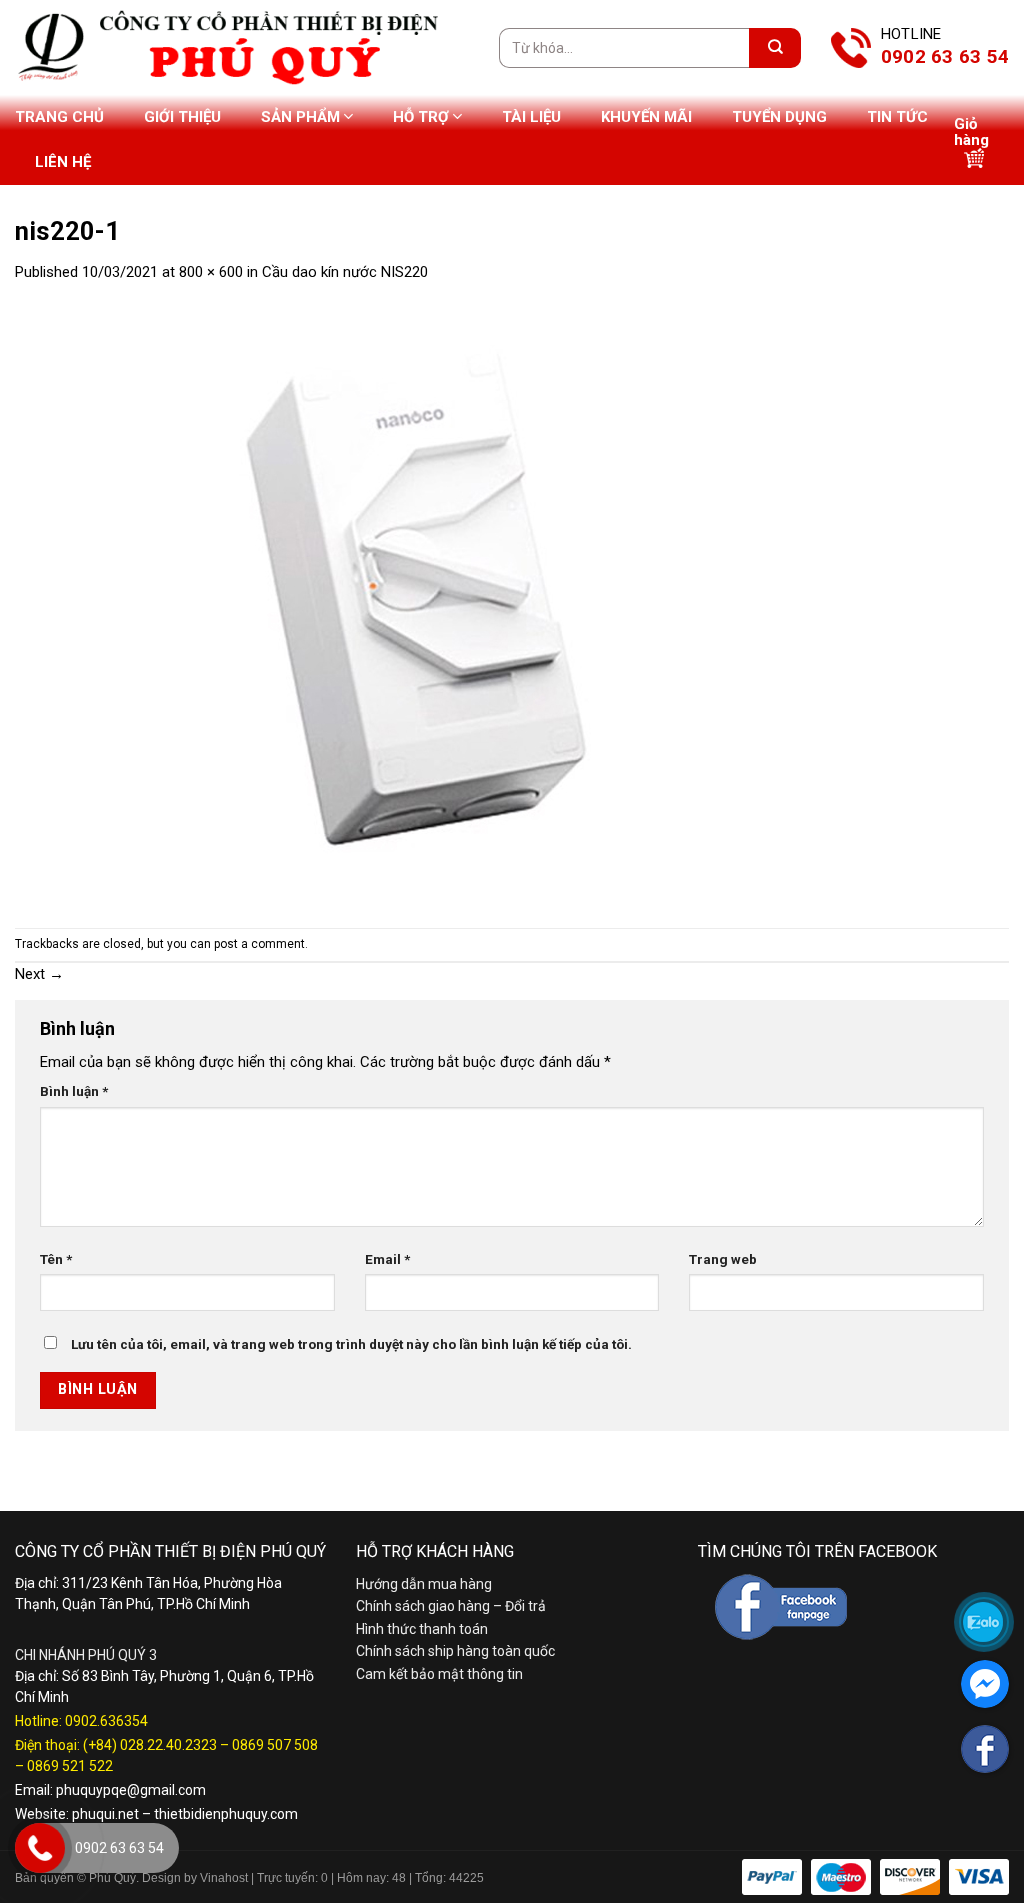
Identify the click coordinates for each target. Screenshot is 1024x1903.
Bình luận (74, 1091)
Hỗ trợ (421, 117)
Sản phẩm (300, 117)
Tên (56, 1259)
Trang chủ (59, 117)
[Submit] (775, 48)
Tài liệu (531, 117)
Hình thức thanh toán (422, 1629)
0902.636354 (106, 1721)
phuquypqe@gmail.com (131, 1790)
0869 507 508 (275, 1745)
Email (387, 1259)
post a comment (259, 944)
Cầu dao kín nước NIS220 (345, 272)
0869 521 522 (70, 1766)
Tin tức (897, 117)
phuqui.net (105, 1814)
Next (39, 974)
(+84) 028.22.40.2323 (150, 1745)
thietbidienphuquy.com (226, 1814)
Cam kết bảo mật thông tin (439, 1674)
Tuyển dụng (779, 117)
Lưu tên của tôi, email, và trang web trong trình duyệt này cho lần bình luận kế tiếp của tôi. (351, 1344)
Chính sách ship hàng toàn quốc (455, 1651)
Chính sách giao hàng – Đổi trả (451, 1606)
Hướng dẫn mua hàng (424, 1584)
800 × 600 (211, 272)
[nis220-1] (415, 605)
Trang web (723, 1259)
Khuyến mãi (646, 117)
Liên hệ (63, 162)
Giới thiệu (182, 117)
